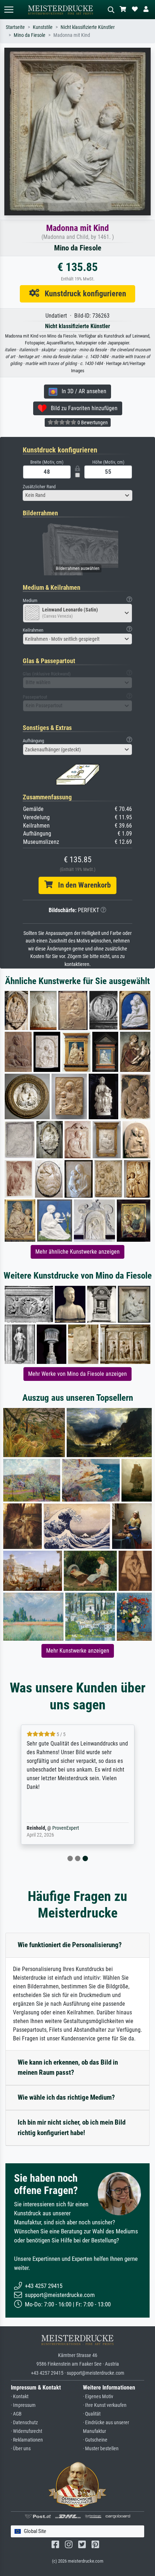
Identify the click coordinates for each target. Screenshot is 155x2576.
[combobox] (77, 495)
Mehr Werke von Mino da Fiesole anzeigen (77, 1374)
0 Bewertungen (92, 422)
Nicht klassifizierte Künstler (88, 27)
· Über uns (21, 2449)
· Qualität (92, 2414)
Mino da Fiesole (30, 35)
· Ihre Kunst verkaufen (105, 2405)
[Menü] (9, 10)
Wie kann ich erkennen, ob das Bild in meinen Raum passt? (68, 2068)
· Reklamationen (27, 2440)
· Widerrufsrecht (26, 2431)
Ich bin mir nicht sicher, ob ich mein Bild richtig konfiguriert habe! (72, 2128)
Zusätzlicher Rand (39, 487)
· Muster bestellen (101, 2449)
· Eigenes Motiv (98, 2397)
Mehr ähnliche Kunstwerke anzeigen (77, 1252)
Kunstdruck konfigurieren (83, 293)
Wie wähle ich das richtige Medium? (66, 2097)
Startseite (15, 27)
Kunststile (43, 27)
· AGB (16, 2414)
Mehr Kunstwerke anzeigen (78, 1651)
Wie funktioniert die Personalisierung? (70, 1945)
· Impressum (23, 2405)
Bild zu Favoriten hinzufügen (82, 408)
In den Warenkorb (82, 885)
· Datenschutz (24, 2423)
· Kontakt (20, 2397)
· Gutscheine (95, 2440)
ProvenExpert (66, 1828)
